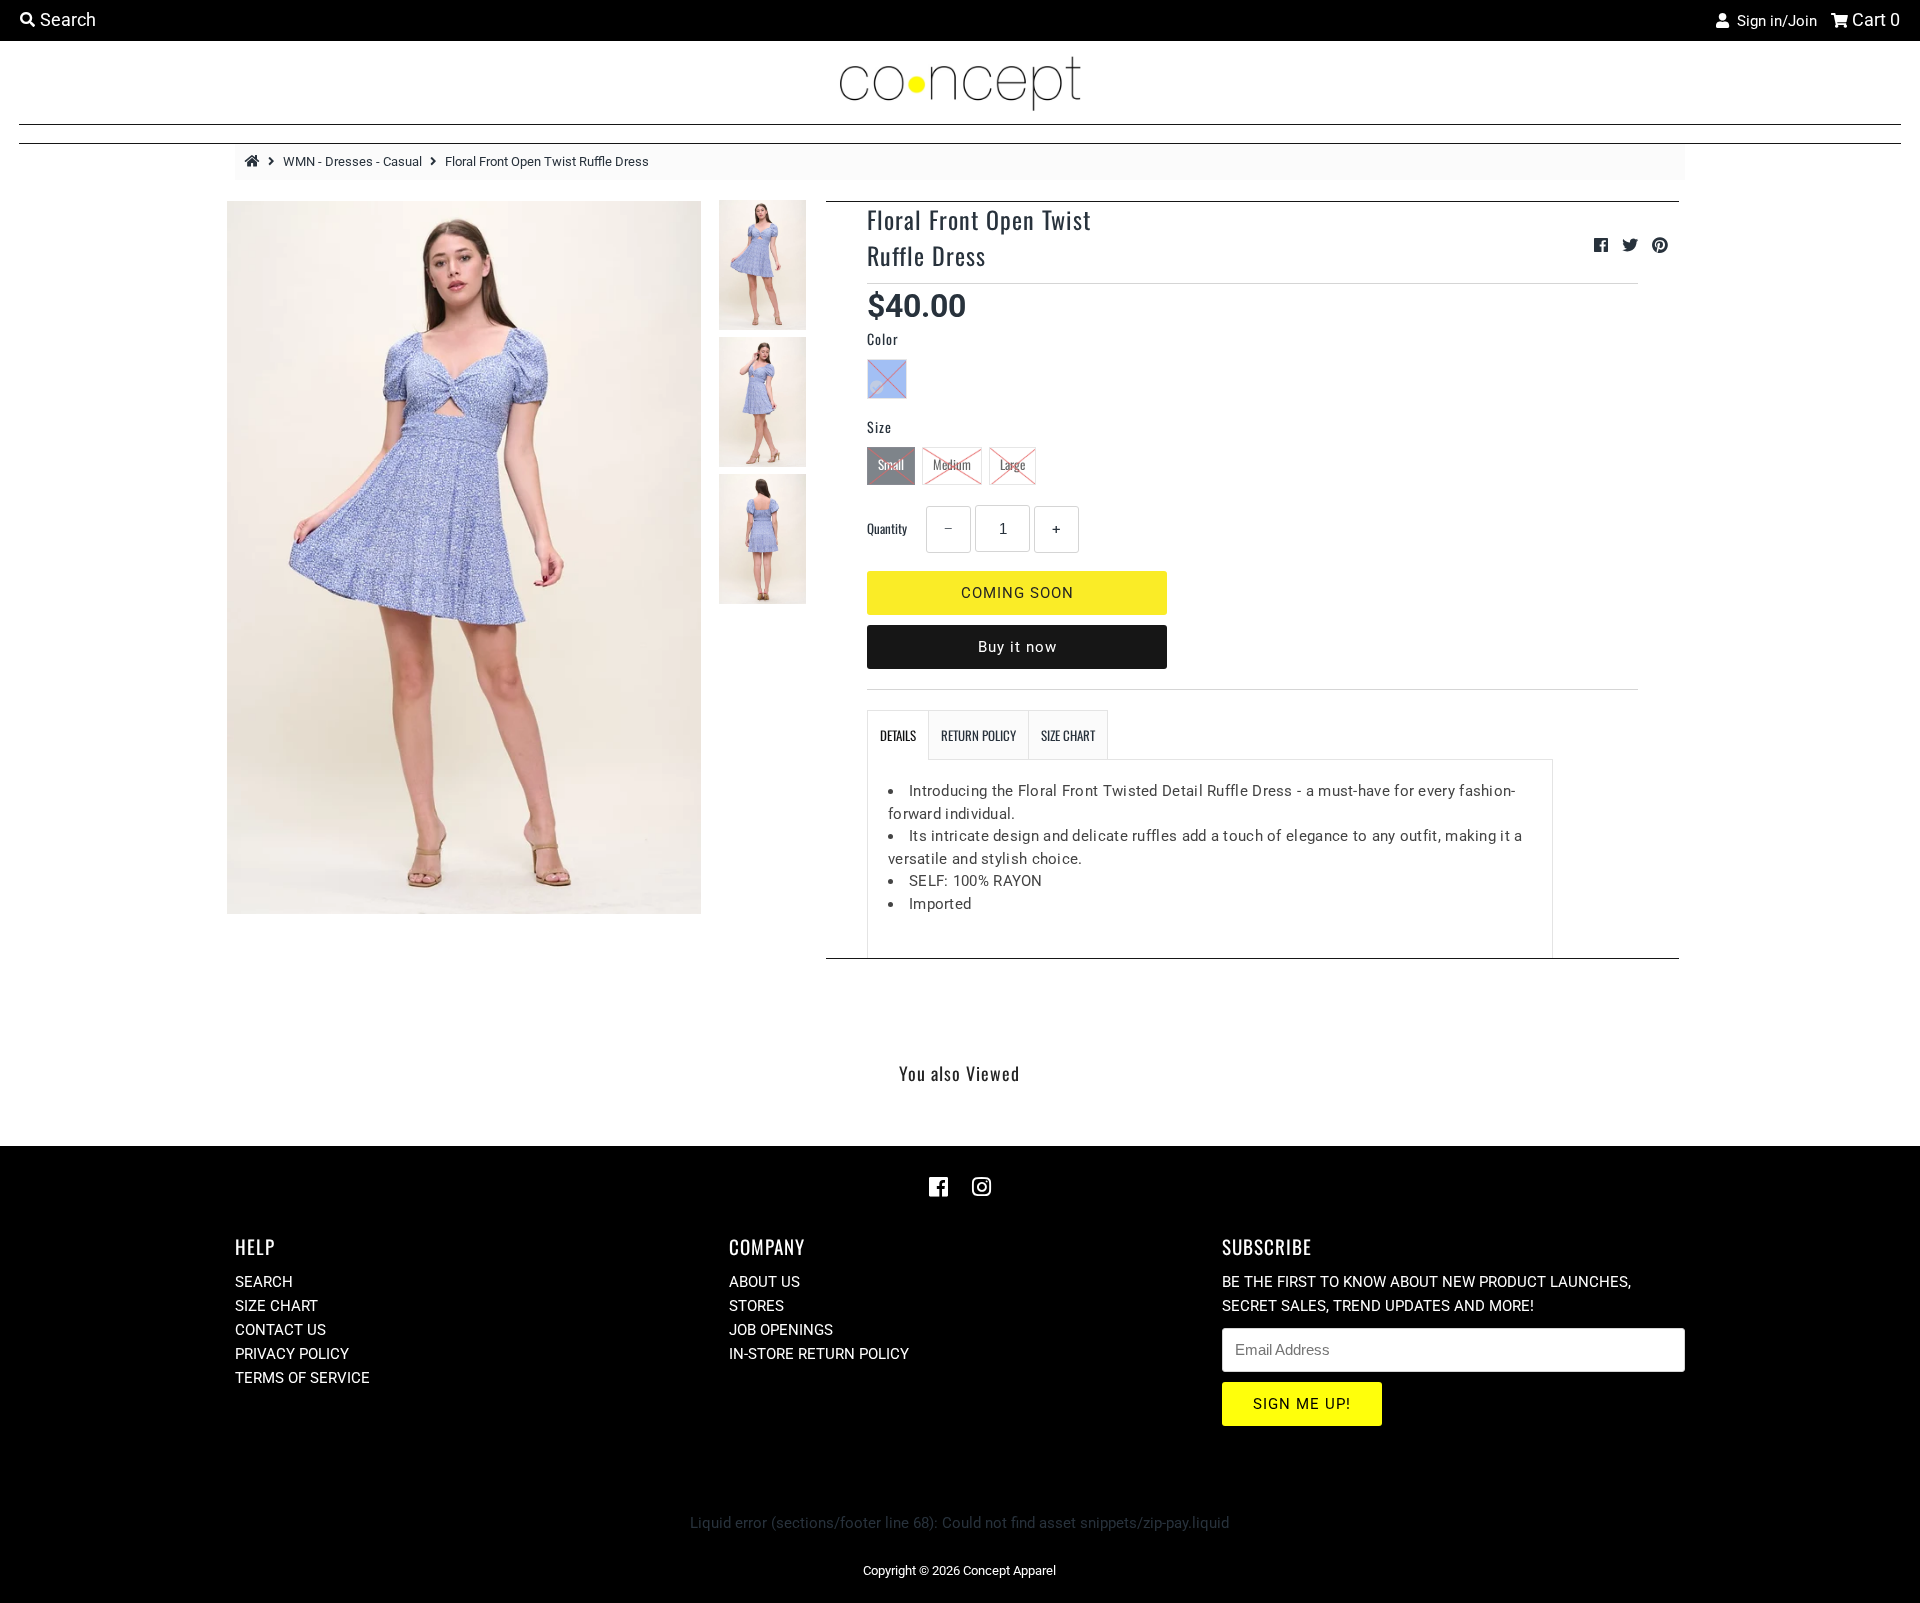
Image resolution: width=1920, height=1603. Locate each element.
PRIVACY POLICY (292, 1354)
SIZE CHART (1068, 735)
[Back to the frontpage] (255, 161)
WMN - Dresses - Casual (352, 161)
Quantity (887, 528)
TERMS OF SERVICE (302, 1378)
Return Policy (978, 735)
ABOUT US (764, 1282)
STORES (756, 1306)
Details (898, 735)
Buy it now (1017, 647)
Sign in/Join (1773, 21)
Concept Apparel (1009, 1570)
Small (891, 464)
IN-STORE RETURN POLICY (819, 1354)
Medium (952, 464)
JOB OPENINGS (781, 1330)
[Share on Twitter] (1632, 245)
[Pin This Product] (1660, 245)
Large (1012, 464)
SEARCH (264, 1282)
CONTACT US (280, 1330)
